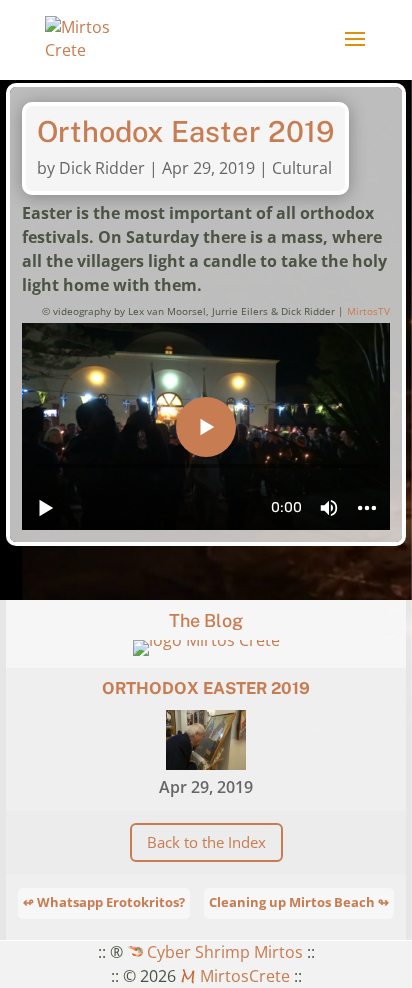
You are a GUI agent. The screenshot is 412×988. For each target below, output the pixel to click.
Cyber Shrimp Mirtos (223, 952)
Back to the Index (206, 842)
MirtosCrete (243, 976)
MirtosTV (368, 311)
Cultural (302, 168)
